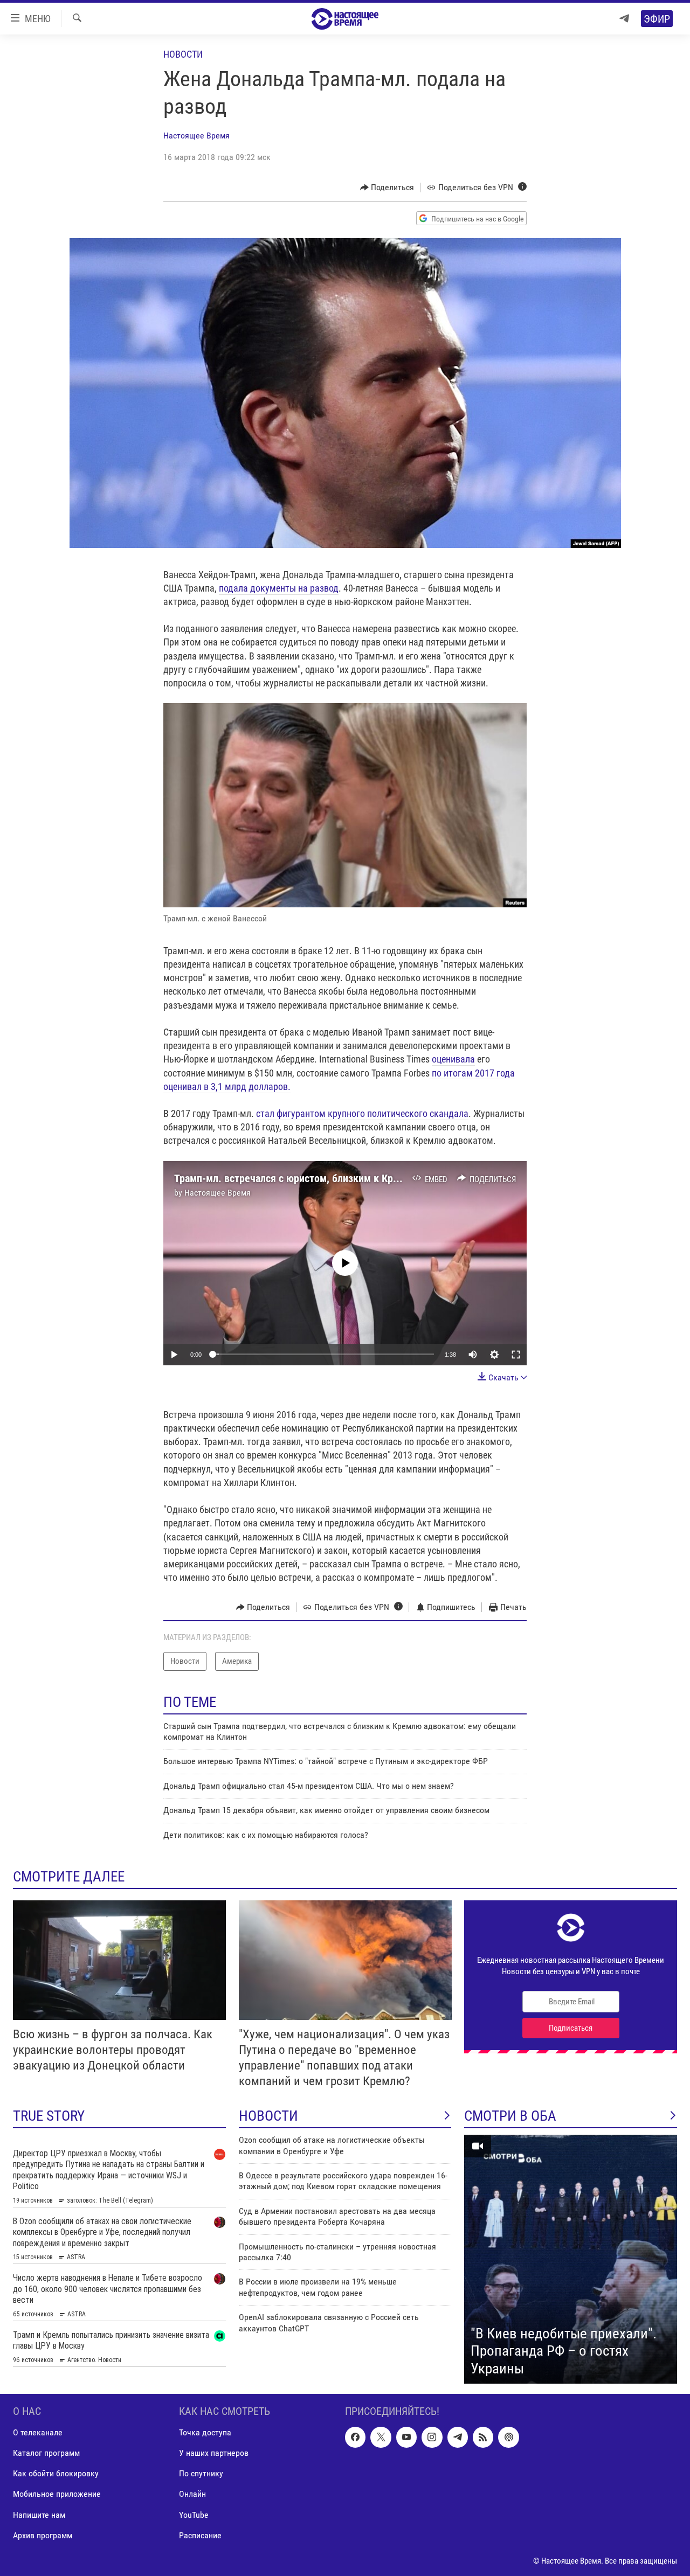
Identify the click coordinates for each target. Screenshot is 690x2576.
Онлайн (192, 2494)
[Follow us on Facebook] (355, 2437)
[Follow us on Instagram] (432, 2437)
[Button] (387, 188)
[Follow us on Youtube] (406, 2437)
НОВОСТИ (268, 2116)
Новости (183, 54)
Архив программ (43, 2535)
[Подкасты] (508, 2437)
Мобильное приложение (57, 2494)
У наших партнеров (214, 2453)
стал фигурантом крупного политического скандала (362, 1113)
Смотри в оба (510, 2116)
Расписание (200, 2535)
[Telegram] (624, 19)
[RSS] (483, 2437)
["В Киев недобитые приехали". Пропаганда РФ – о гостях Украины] (571, 2259)
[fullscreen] (516, 1355)
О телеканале (38, 2432)
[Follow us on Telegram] (458, 2437)
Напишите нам (39, 2515)
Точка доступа (205, 2432)
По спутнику (201, 2473)
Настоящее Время (196, 136)
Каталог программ (46, 2453)
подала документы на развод (279, 588)
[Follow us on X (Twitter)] (381, 2437)
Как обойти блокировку (56, 2473)
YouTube (194, 2515)
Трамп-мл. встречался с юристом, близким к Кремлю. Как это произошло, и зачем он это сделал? (398, 1178)
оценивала (453, 1059)
